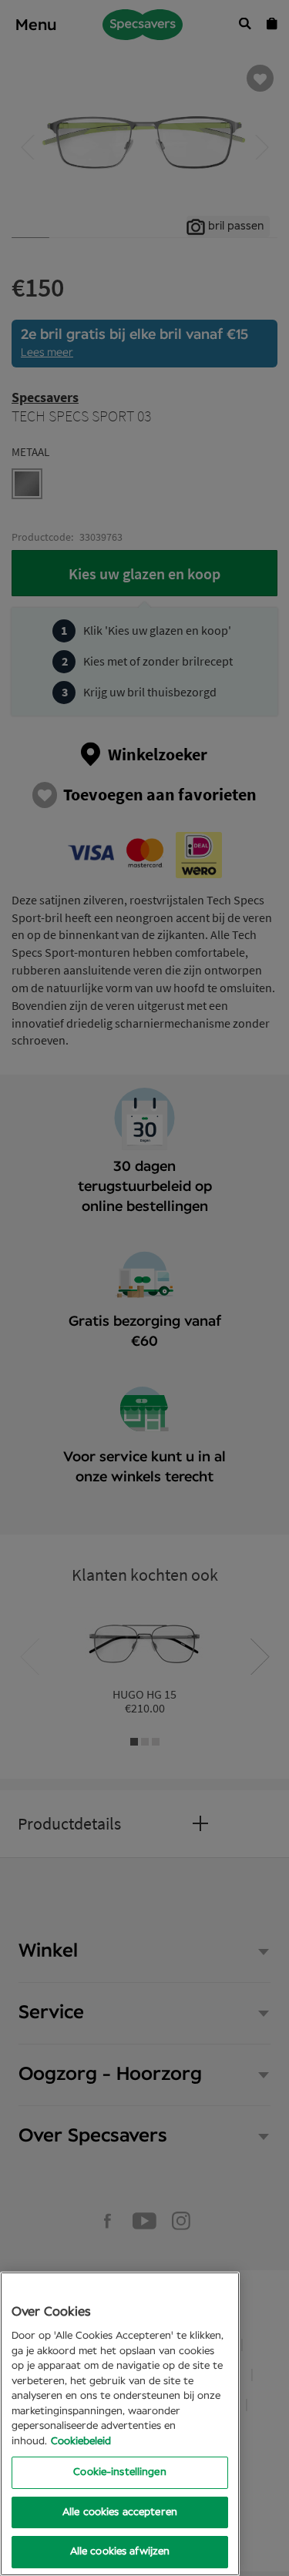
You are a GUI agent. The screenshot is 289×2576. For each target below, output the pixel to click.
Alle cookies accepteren (120, 2512)
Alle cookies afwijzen (120, 2552)
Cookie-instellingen (119, 2472)
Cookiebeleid (81, 2442)
